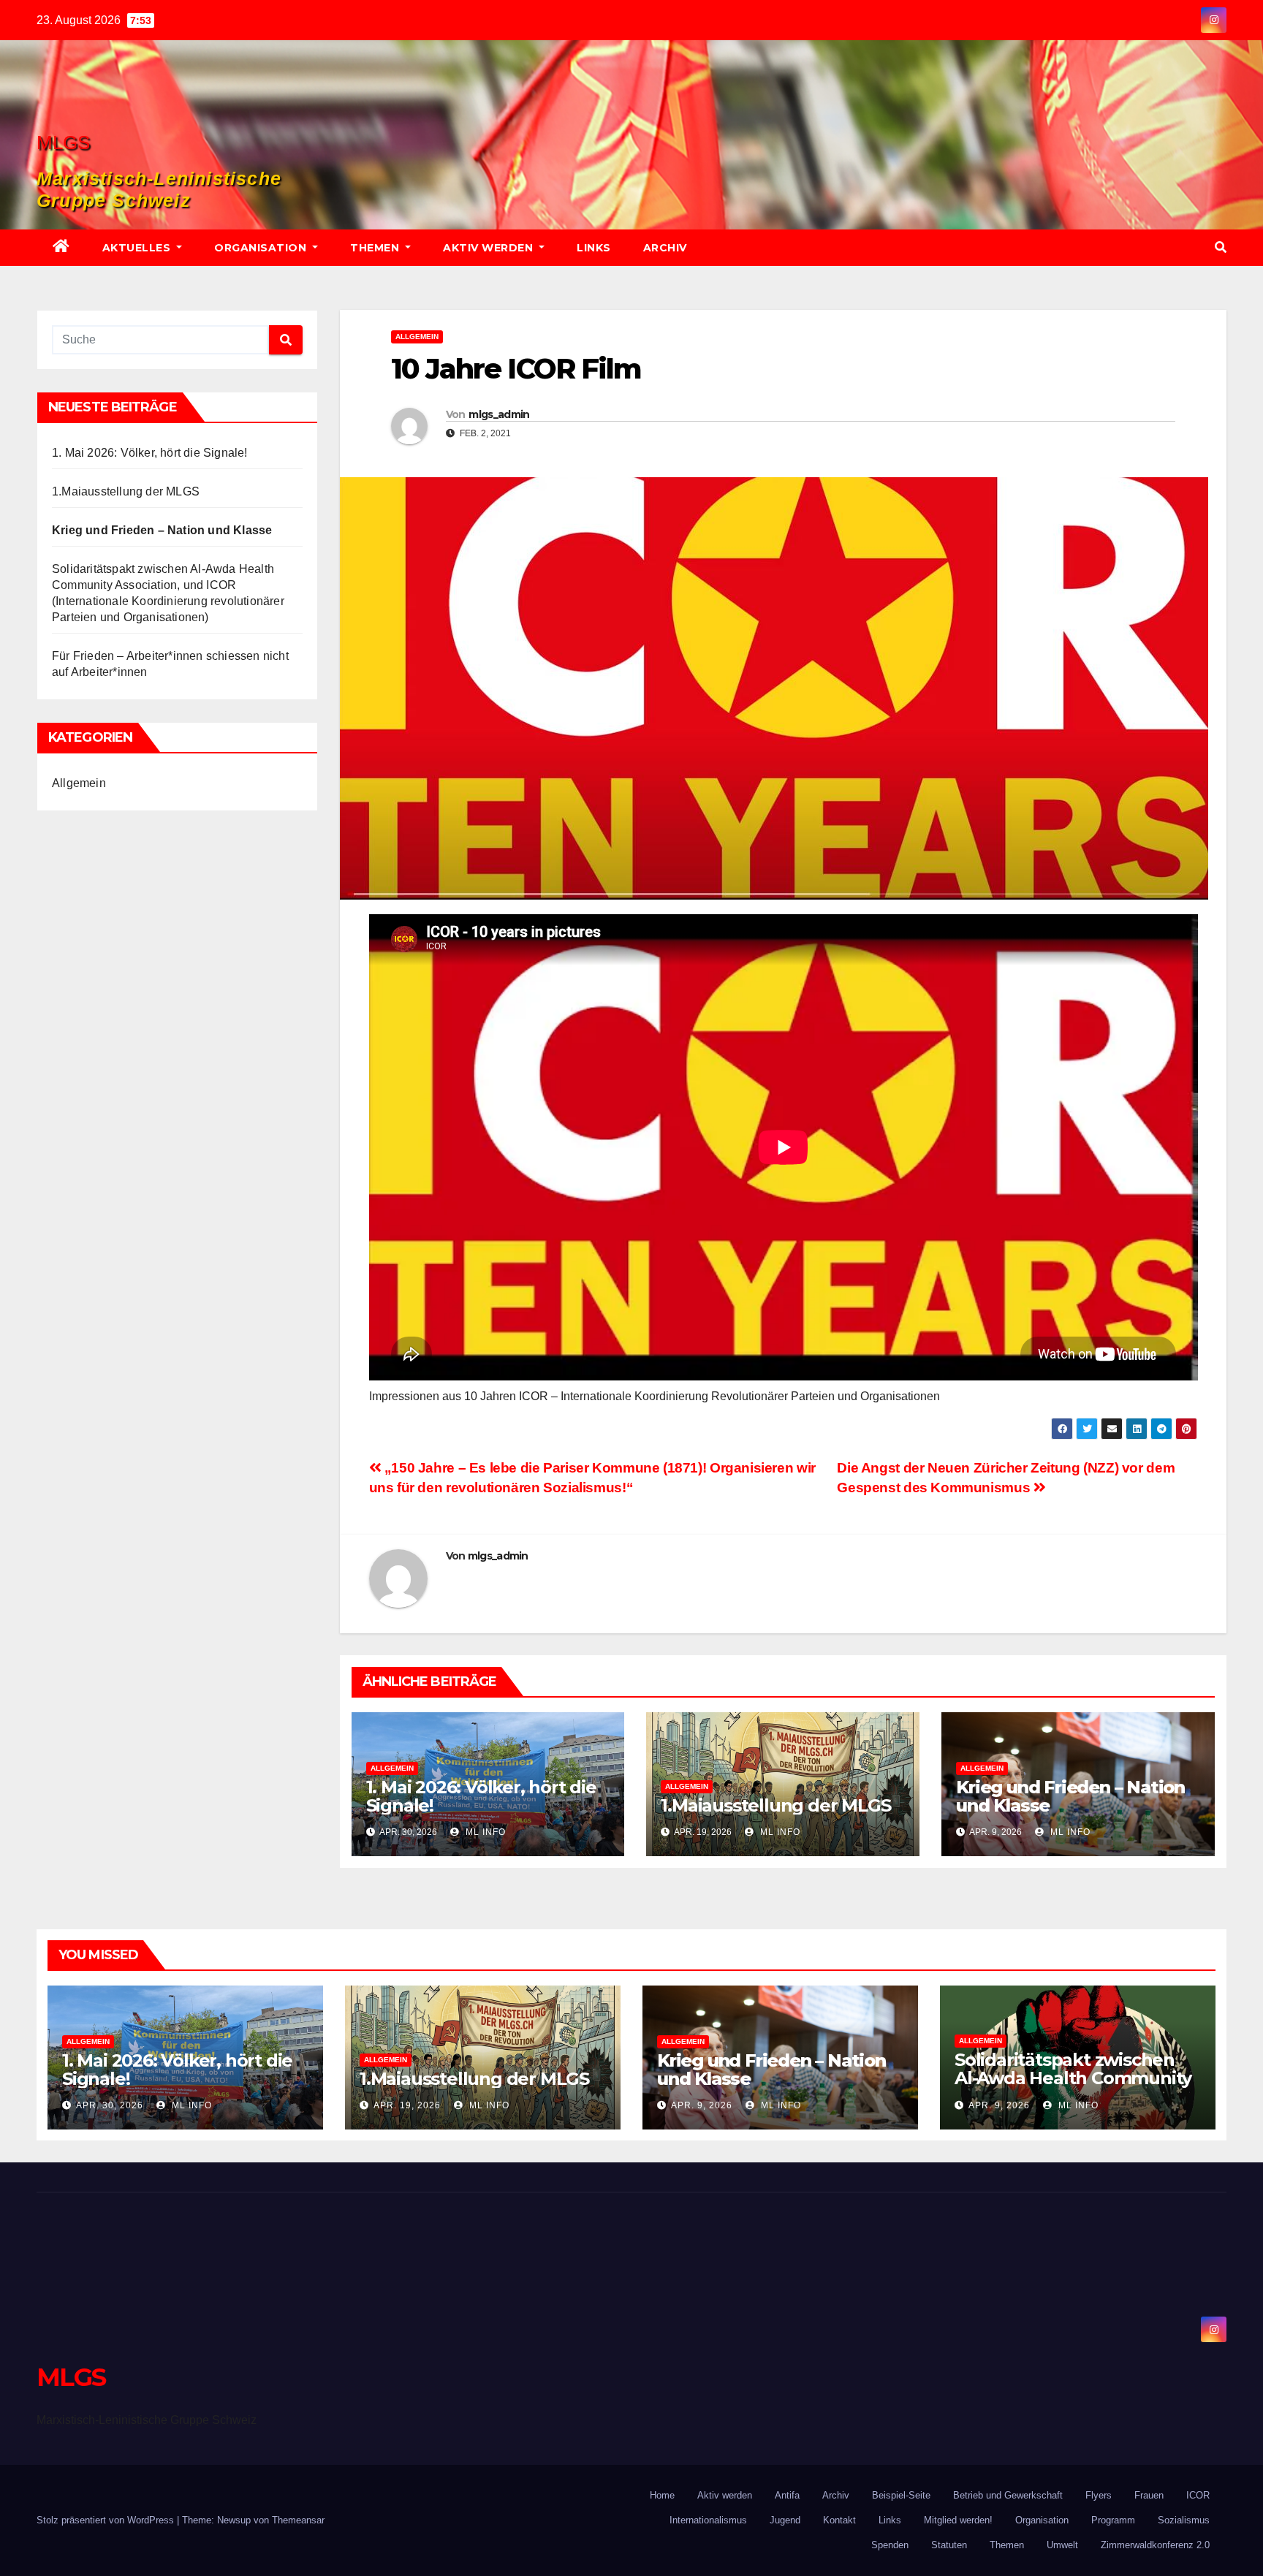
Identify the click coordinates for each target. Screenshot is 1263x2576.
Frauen (1149, 2495)
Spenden (890, 2545)
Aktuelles (138, 248)
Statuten (949, 2545)
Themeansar (298, 2520)
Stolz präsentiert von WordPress (107, 2520)
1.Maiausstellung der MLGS (126, 491)
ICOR (1198, 2495)
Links (594, 248)
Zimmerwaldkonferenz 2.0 (1155, 2545)
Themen (376, 248)
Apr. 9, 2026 (702, 2105)
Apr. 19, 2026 (407, 2105)
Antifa (787, 2495)
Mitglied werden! (958, 2520)
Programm (1113, 2520)
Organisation (262, 248)
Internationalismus (708, 2520)
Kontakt (839, 2520)
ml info (484, 1832)
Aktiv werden (490, 248)
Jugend (785, 2520)
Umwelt (1062, 2545)
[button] (1221, 247)
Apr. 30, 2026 (110, 2105)
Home (662, 2495)
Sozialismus (1184, 2520)
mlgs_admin (499, 414)
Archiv (665, 248)
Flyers (1099, 2495)
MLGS (63, 143)
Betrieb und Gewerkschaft (1008, 2495)
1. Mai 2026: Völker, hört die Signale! (150, 453)
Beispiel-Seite (901, 2495)
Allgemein (79, 783)
